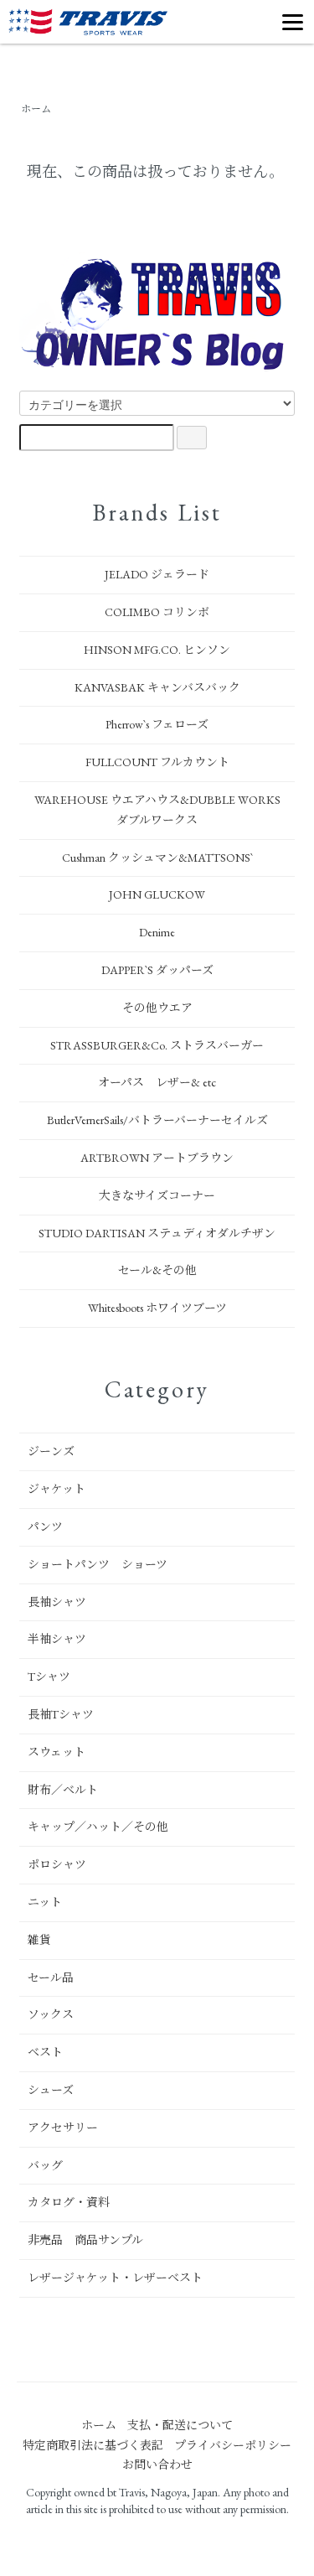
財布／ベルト (63, 1790)
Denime (157, 932)
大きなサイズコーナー (157, 1195)
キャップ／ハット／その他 (98, 1827)
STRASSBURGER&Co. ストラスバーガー (157, 1045)
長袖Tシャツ (61, 1714)
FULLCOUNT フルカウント (157, 762)
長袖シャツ (57, 1602)
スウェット (57, 1752)
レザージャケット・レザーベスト (115, 2278)
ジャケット (57, 1489)
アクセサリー (63, 2128)
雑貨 (39, 1940)
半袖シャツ (57, 1639)
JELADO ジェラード (157, 574)
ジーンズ (51, 1451)
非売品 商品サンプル (85, 2240)
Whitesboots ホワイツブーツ (157, 1308)
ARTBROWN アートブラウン (157, 1158)
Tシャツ (49, 1677)
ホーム (36, 109)
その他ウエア (157, 1008)
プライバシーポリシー (233, 2445)
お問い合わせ (157, 2465)
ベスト (45, 2052)
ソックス (51, 2014)
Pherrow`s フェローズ (157, 724)
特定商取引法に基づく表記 (93, 2445)
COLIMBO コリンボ (157, 612)
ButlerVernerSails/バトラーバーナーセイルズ (157, 1120)
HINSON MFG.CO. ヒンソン (157, 650)
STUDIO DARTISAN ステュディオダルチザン (157, 1233)
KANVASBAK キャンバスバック (157, 687)
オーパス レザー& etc (157, 1082)
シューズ (51, 2090)
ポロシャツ (57, 1864)
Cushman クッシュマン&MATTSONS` (157, 858)
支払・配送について (180, 2425)
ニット (45, 1902)
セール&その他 (157, 1270)
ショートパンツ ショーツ (98, 1564)
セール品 (51, 1977)
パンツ (45, 1526)
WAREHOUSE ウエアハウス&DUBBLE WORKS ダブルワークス (157, 810)
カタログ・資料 (69, 2202)
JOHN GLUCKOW (157, 894)
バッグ (45, 2165)
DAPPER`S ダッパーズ (157, 970)
